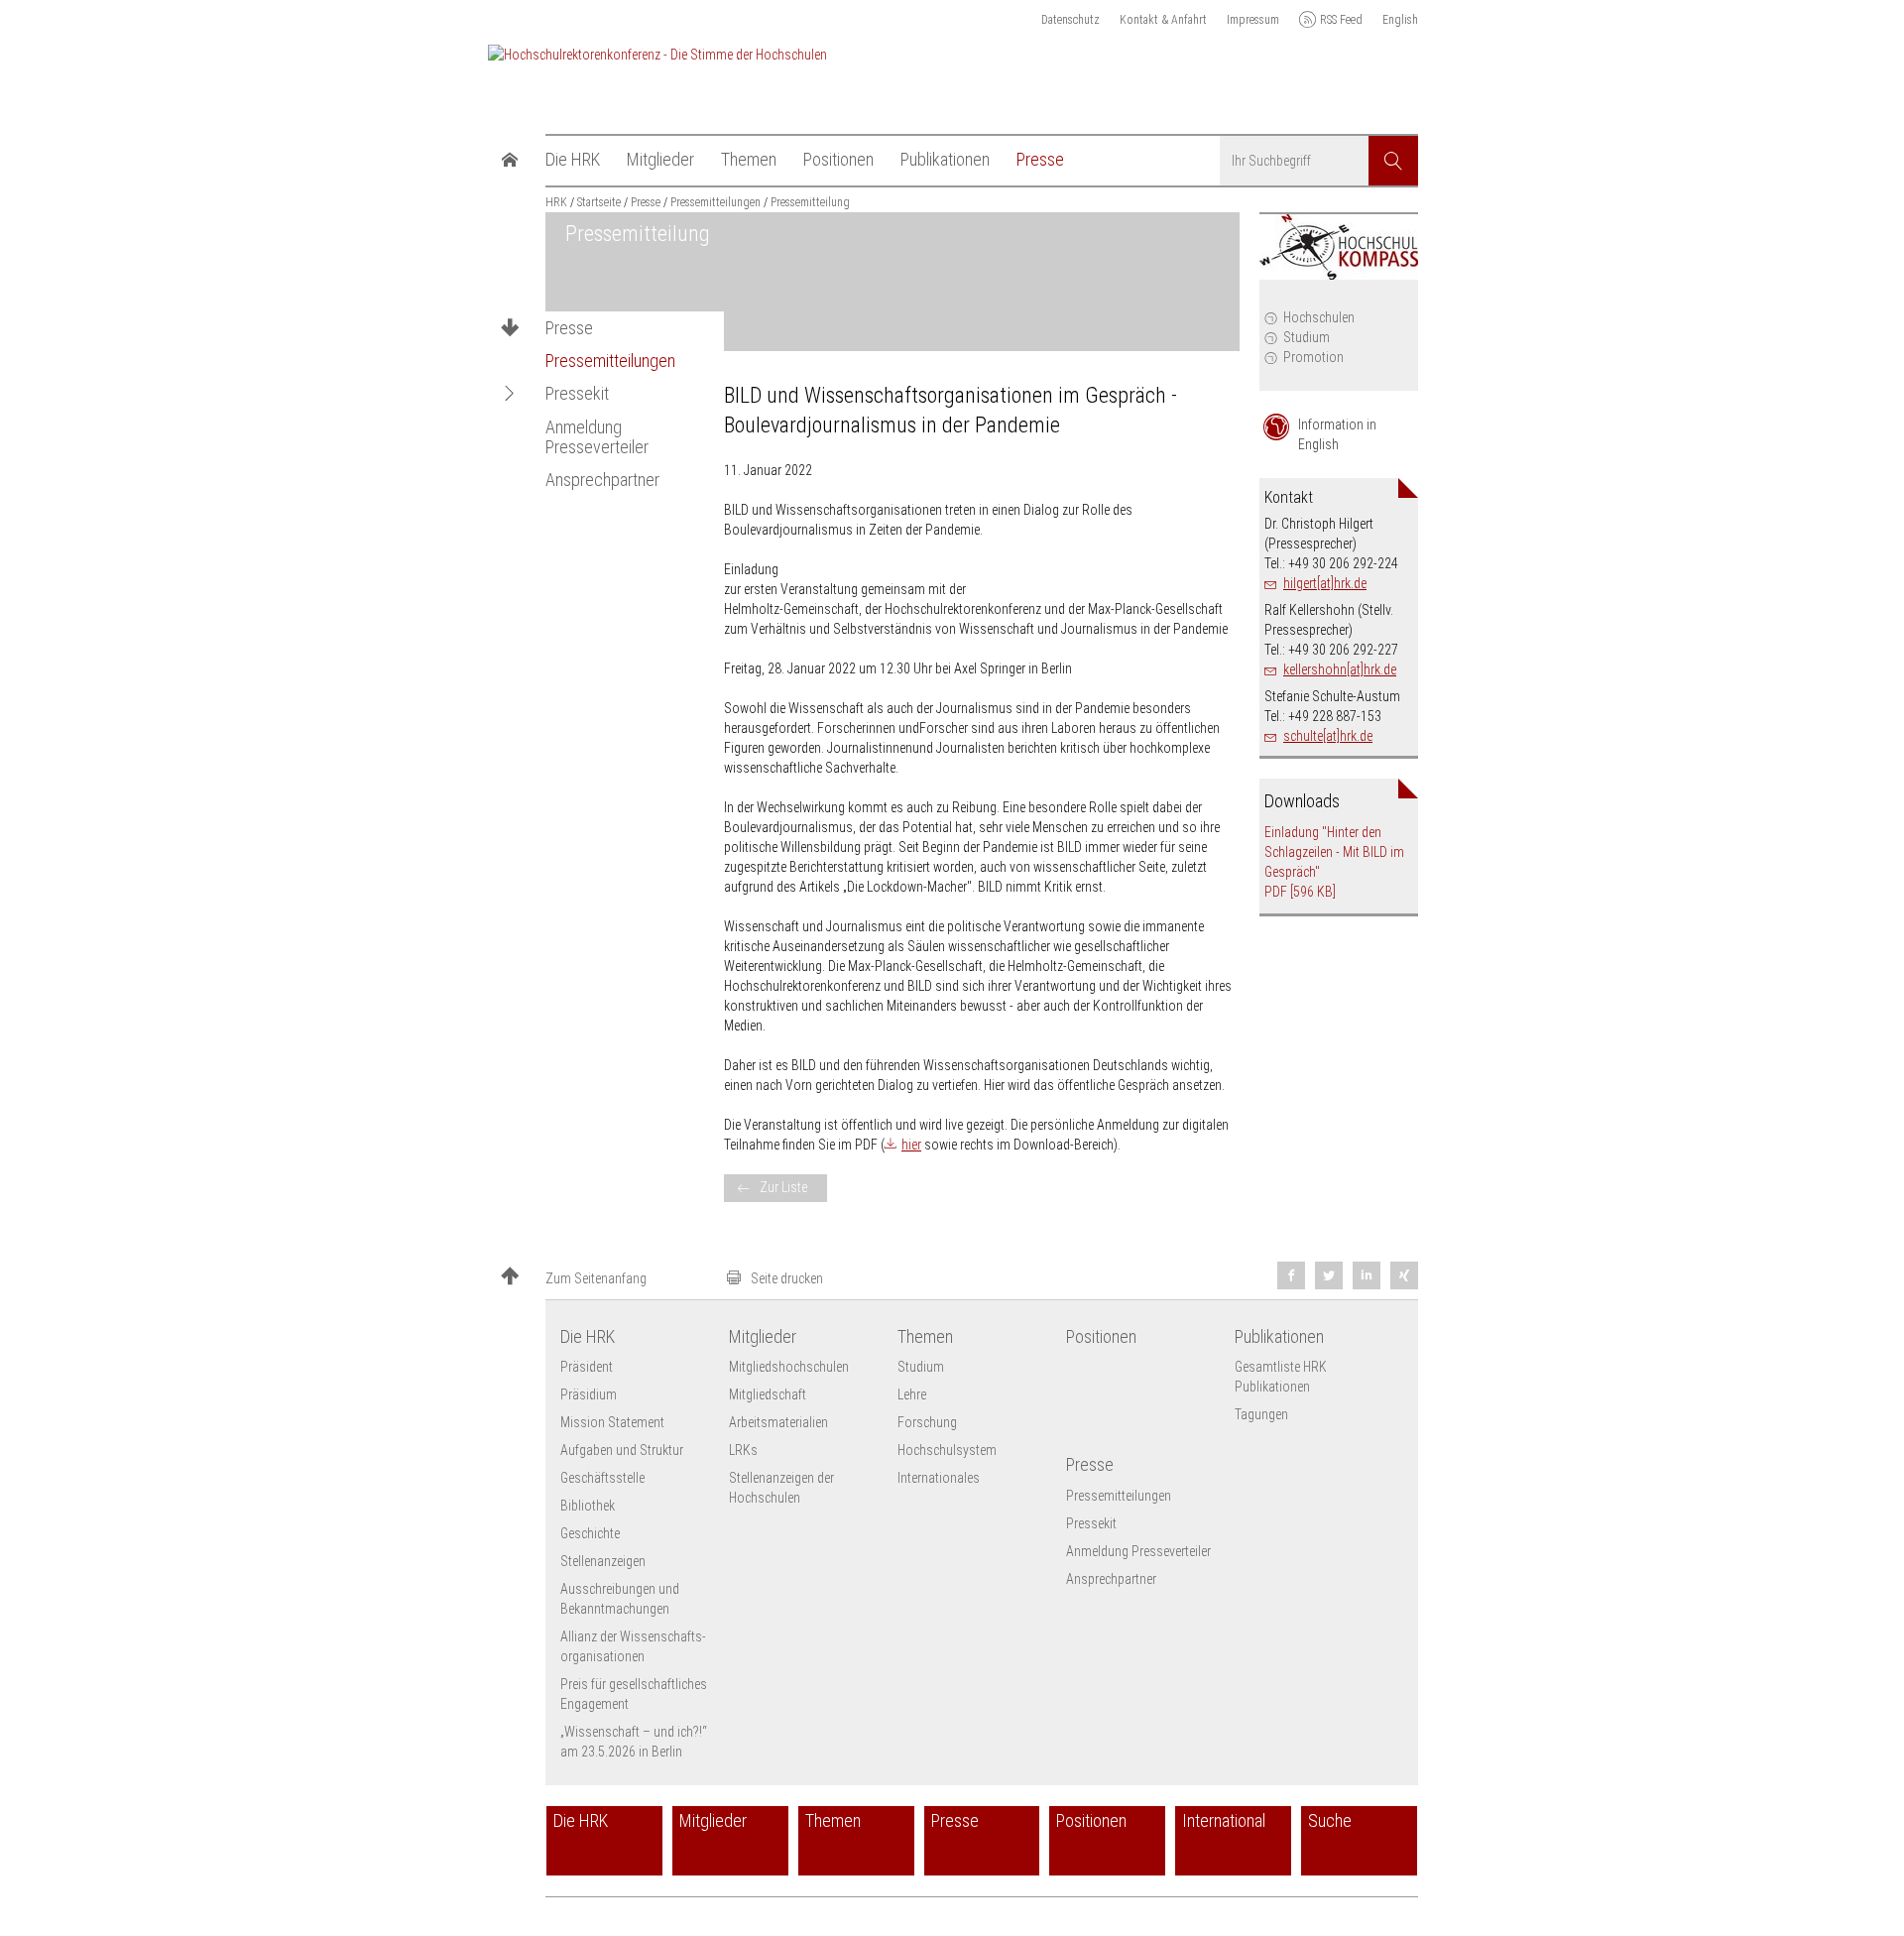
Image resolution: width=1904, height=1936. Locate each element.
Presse (569, 328)
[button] (510, 394)
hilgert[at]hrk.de (1325, 583)
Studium (1307, 337)
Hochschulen (1319, 317)
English (1400, 20)
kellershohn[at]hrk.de (1340, 669)
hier (911, 1145)
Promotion (1313, 357)
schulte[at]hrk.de (1328, 736)
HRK (556, 202)
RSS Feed (1341, 20)
